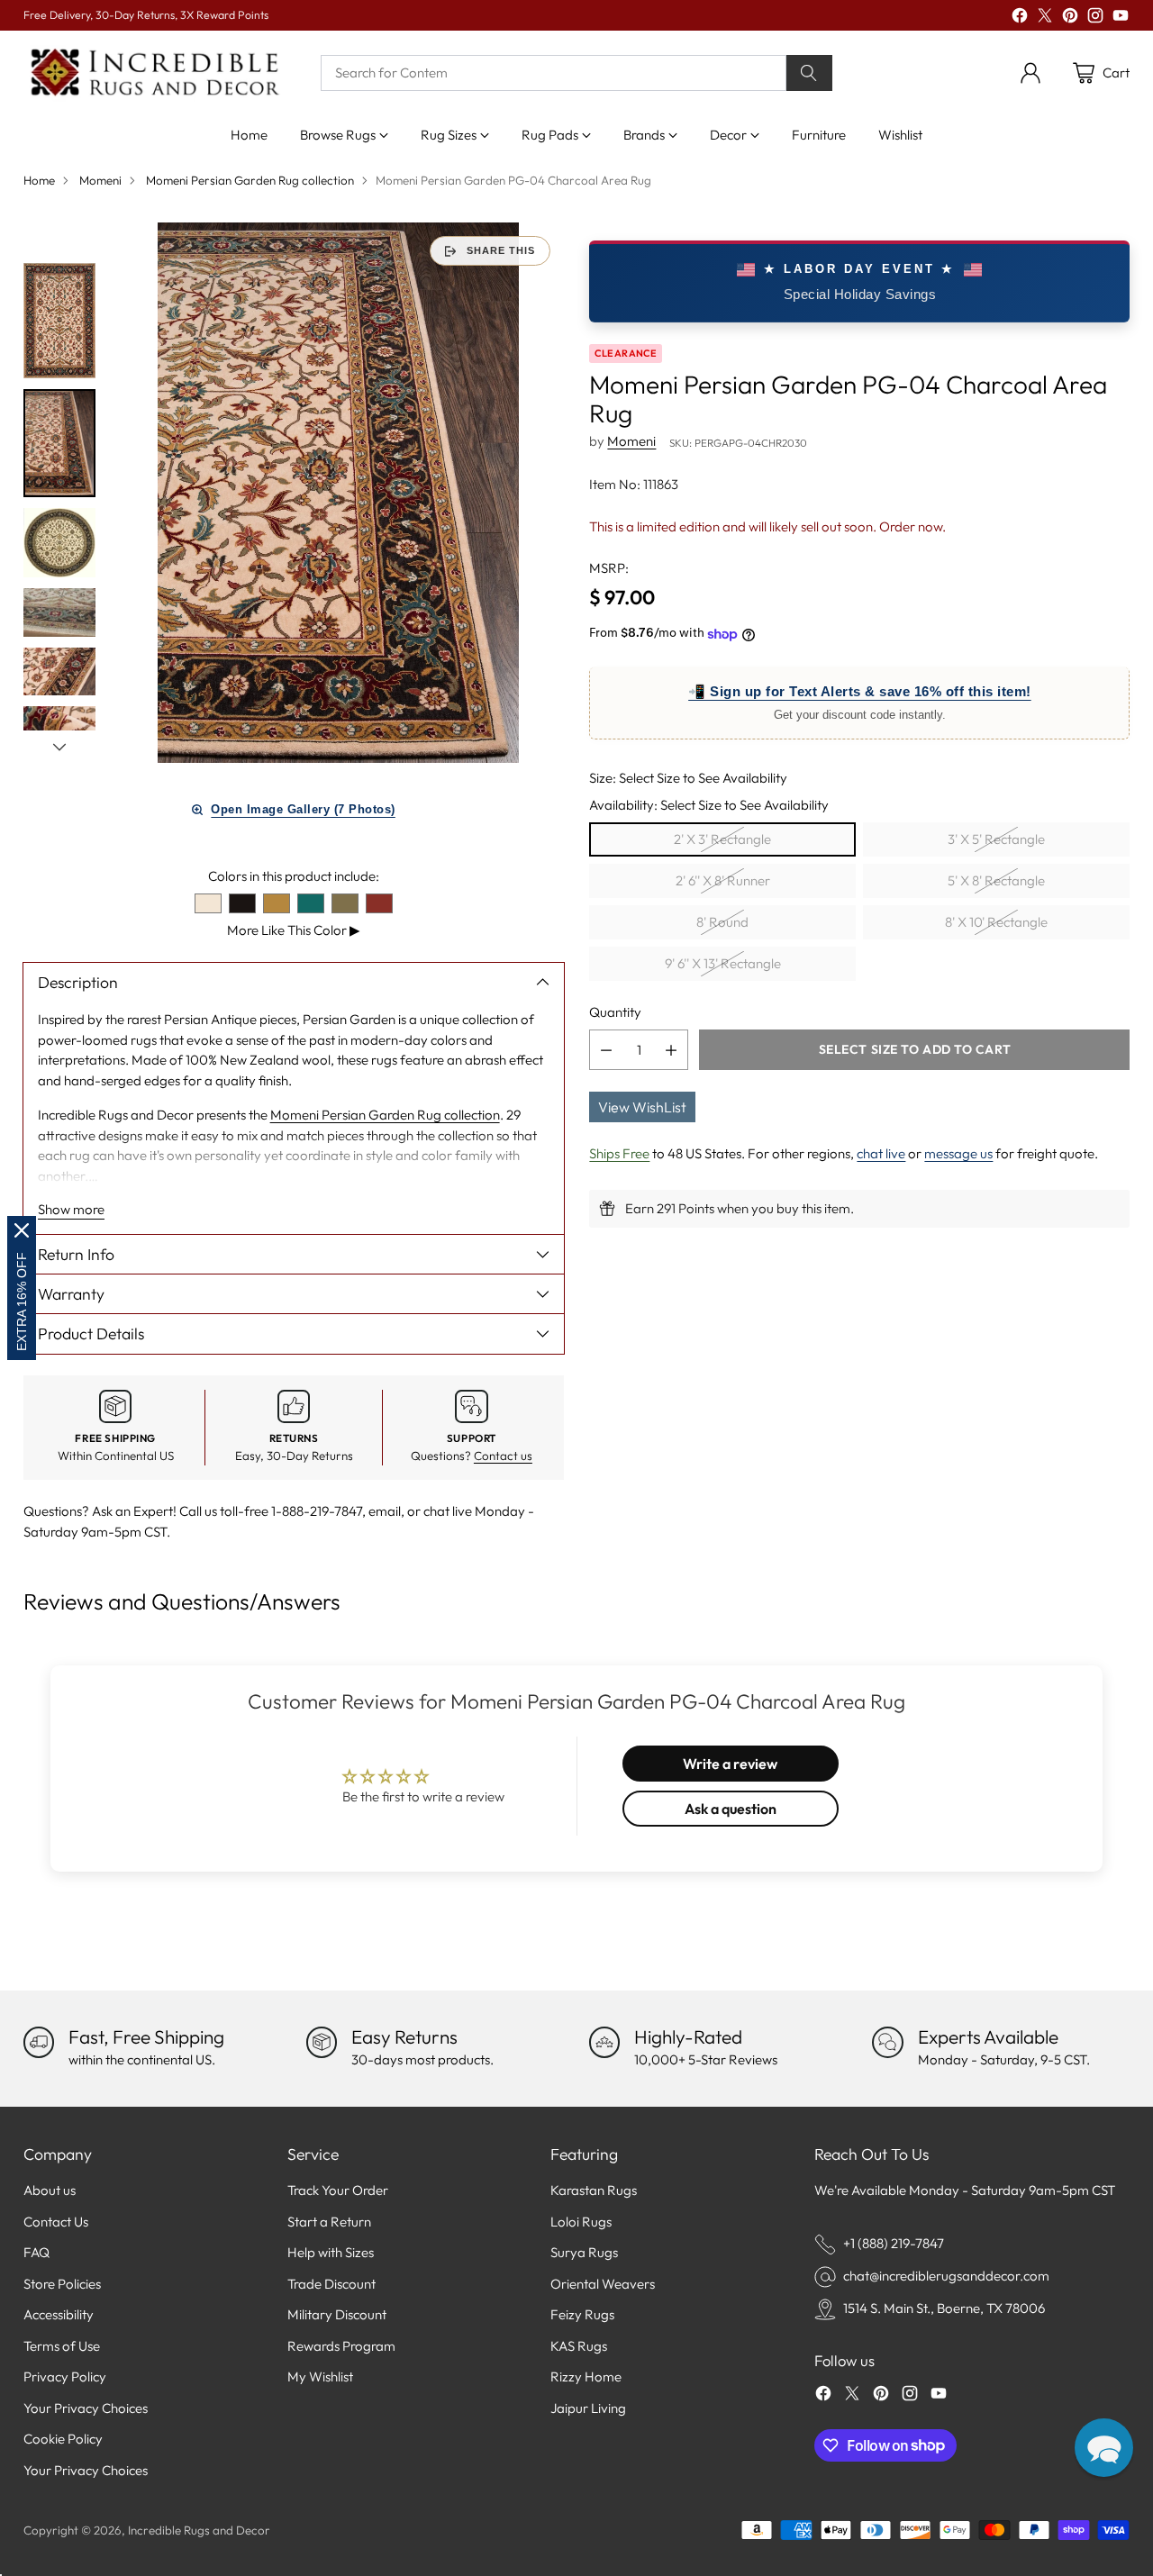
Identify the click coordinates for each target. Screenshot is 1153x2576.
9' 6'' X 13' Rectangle (723, 964)
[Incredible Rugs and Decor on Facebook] (1020, 18)
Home (39, 180)
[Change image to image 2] (59, 443)
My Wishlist (320, 2376)
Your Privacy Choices (86, 2408)
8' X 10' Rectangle (996, 923)
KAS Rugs (579, 2346)
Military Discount (337, 2314)
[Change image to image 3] (59, 543)
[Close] (22, 1230)
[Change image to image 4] (59, 612)
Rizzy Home (586, 2376)
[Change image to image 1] (59, 320)
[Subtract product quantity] (606, 1051)
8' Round (722, 923)
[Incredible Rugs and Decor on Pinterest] (1070, 18)
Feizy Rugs (582, 2314)
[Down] (59, 747)
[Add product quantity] (671, 1051)
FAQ (36, 2252)
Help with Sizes (331, 2252)
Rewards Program (341, 2346)
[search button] (810, 73)
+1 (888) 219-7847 (894, 2243)
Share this (501, 250)
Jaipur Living (588, 2408)
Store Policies (62, 2284)
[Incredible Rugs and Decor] (154, 73)
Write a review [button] (730, 1764)
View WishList (642, 1108)
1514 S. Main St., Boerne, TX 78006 (944, 2308)
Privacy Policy (65, 2376)
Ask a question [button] (731, 1809)
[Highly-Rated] (604, 2042)
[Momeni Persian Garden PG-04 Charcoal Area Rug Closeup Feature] (339, 493)
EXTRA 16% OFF (22, 1302)
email (385, 1511)
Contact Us (56, 2222)
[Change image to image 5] (59, 672)
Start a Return (329, 2222)
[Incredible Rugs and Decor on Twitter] (1045, 18)
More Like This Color (294, 930)
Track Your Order (338, 2190)
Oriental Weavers (603, 2284)
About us (50, 2190)
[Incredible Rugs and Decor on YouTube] (1121, 18)
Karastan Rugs (594, 2190)
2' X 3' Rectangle (722, 840)
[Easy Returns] (322, 2042)
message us (958, 1154)
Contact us (503, 1456)
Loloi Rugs (581, 2222)
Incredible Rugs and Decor (199, 2530)
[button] (1104, 2448)
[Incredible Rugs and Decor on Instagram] (1095, 18)
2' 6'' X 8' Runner (723, 881)
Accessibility (59, 2314)
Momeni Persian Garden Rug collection (250, 180)
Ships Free (619, 1154)
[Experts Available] (887, 2042)
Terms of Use (62, 2346)
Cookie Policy (63, 2439)
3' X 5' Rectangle (996, 840)
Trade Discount (331, 2284)
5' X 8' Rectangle (996, 881)
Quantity (615, 1012)
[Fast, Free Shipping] (39, 2042)
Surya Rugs (584, 2252)
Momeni (100, 180)
